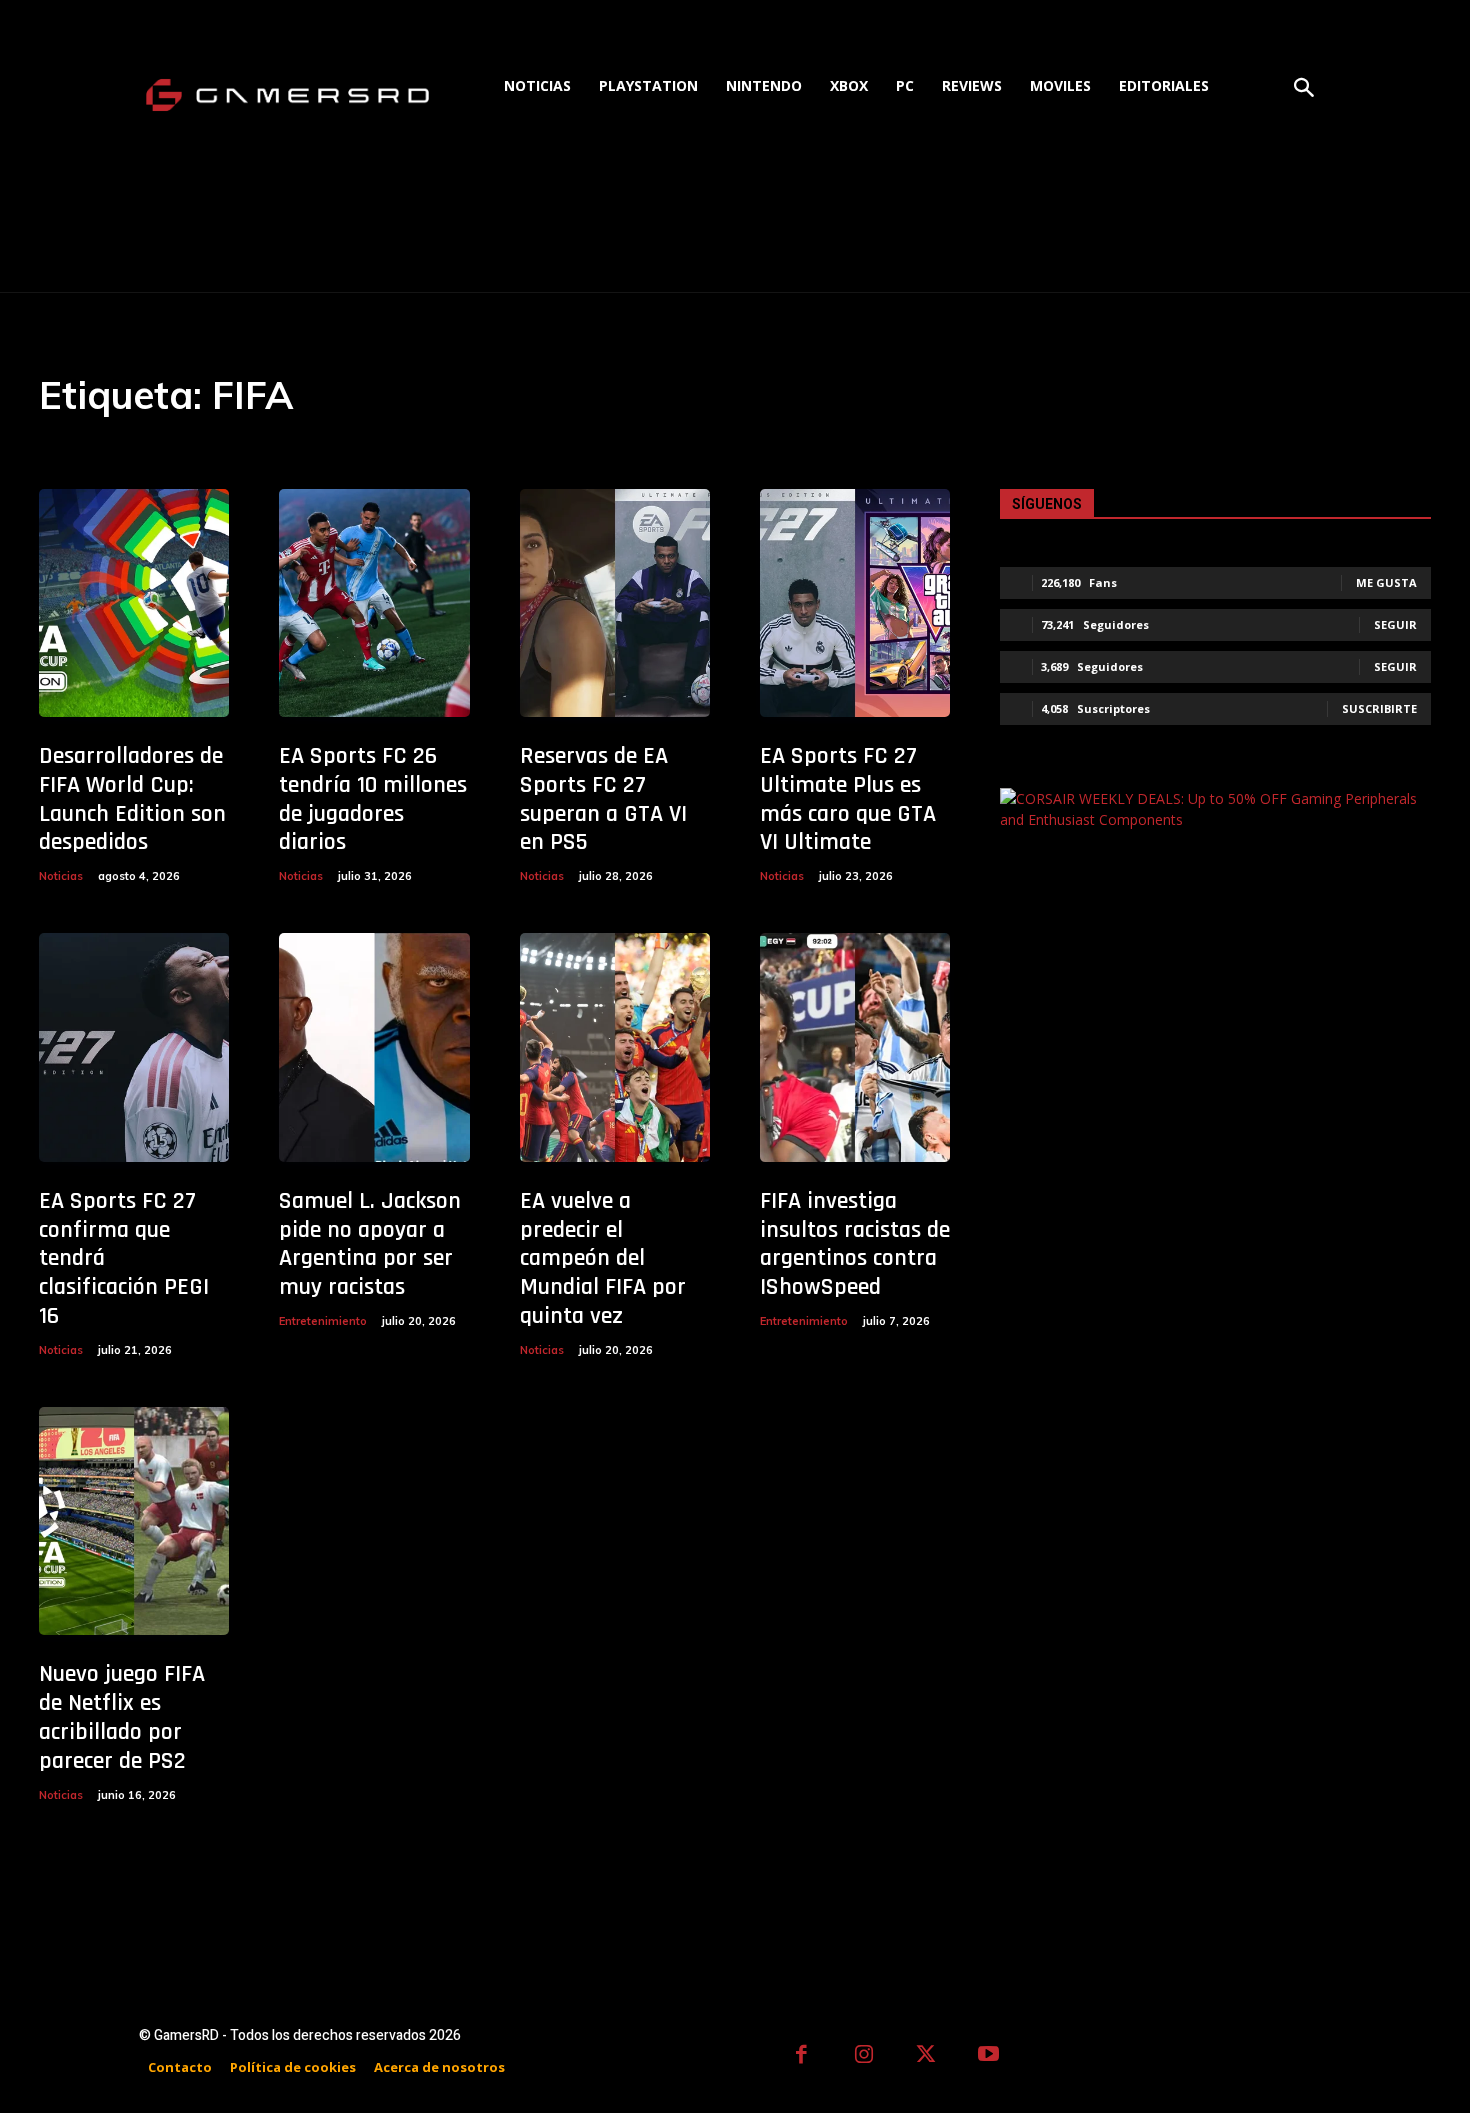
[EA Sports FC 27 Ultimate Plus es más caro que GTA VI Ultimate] (855, 603)
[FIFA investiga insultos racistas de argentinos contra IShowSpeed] (855, 1047)
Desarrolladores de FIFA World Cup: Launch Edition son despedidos (132, 799)
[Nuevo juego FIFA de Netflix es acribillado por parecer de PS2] (134, 1521)
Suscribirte (1379, 708)
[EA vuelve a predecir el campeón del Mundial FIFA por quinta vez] (615, 1047)
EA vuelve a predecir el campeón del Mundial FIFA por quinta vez (603, 1258)
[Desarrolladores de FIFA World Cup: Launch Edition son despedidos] (134, 603)
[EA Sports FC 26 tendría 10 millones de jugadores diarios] (374, 603)
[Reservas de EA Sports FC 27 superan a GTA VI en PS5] (615, 603)
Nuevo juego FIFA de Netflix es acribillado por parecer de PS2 (122, 1717)
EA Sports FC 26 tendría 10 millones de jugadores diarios (373, 799)
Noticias (61, 876)
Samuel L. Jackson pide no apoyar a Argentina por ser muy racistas (370, 1244)
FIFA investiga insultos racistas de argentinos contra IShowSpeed (855, 1244)
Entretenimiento (323, 1321)
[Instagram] (864, 2056)
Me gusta (1386, 582)
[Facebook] (801, 2056)
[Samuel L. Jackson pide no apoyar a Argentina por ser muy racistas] (374, 1047)
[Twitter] (926, 2056)
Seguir (1395, 624)
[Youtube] (989, 2056)
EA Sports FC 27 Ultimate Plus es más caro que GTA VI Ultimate (848, 799)
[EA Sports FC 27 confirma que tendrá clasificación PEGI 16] (134, 1047)
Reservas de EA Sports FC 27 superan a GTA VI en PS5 (603, 799)
